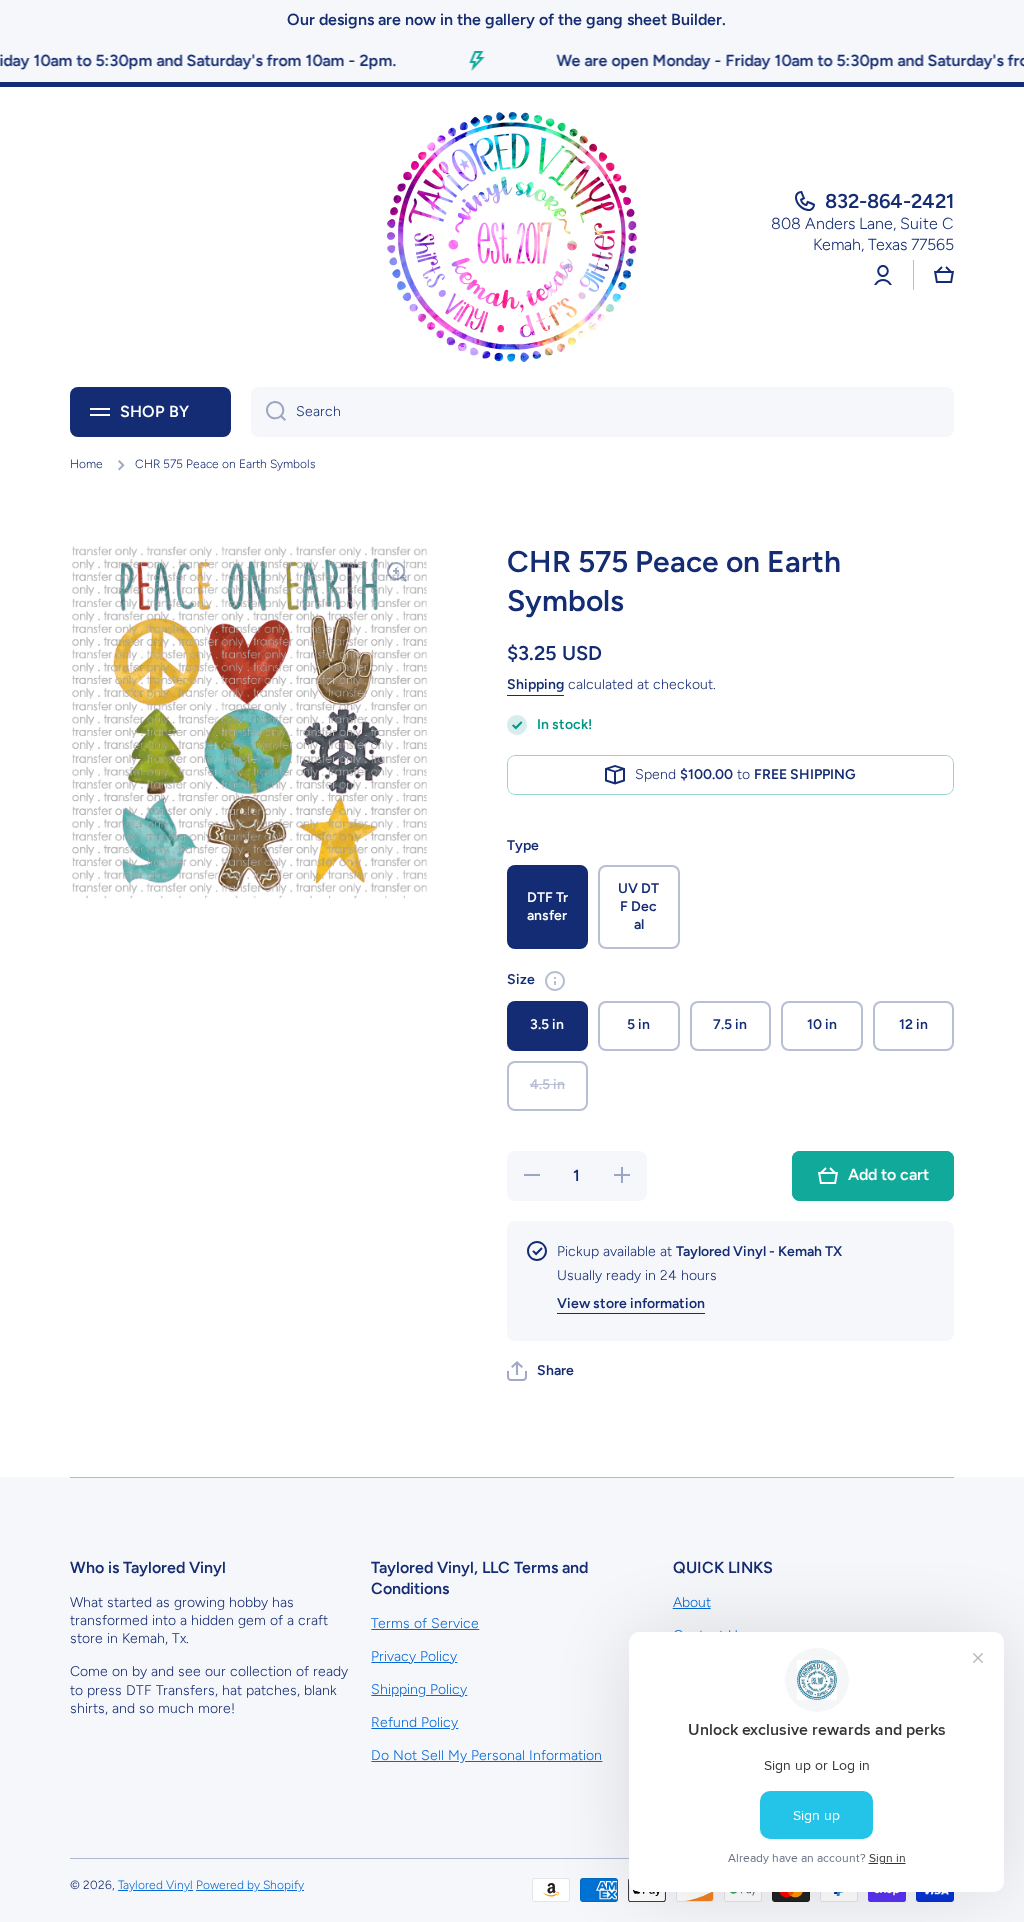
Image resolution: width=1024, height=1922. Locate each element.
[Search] (268, 412)
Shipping (535, 684)
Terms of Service (425, 1623)
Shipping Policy (419, 1689)
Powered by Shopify (250, 1885)
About (692, 1602)
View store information (631, 1303)
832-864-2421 (889, 201)
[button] (540, 1371)
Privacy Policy (414, 1656)
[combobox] (602, 412)
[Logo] (512, 237)
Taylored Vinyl (155, 1885)
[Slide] (555, 981)
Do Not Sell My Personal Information (486, 1755)
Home (86, 464)
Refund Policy (414, 1722)
